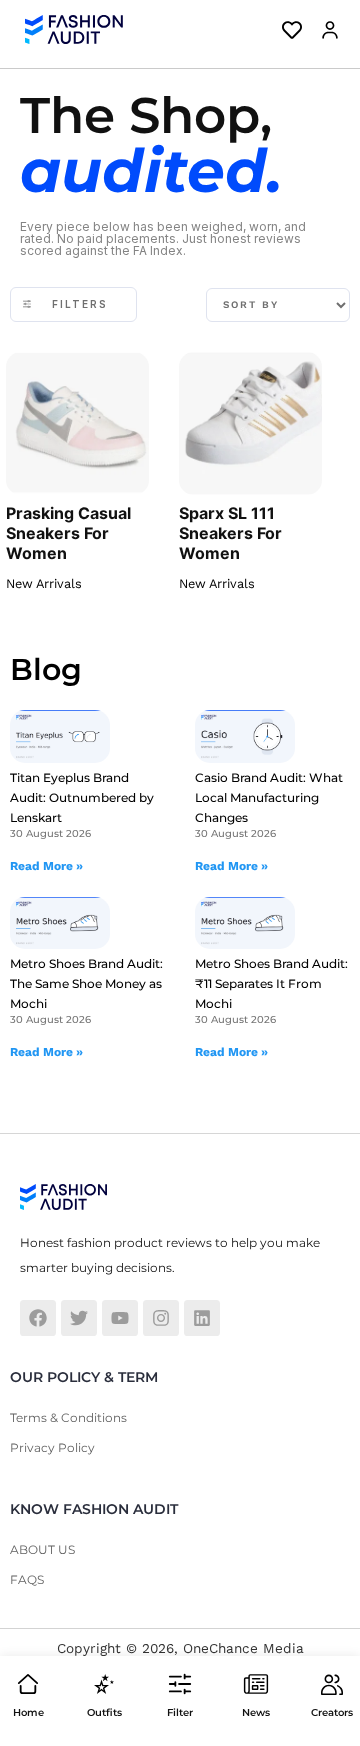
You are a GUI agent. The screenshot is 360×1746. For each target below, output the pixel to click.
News (256, 1712)
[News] (256, 1684)
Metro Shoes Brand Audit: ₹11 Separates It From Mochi (271, 983)
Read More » (46, 866)
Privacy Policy (52, 1447)
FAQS (27, 1579)
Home (28, 1712)
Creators (332, 1712)
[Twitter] (79, 1318)
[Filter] (180, 1684)
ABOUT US (42, 1549)
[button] (325, 30)
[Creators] (332, 1684)
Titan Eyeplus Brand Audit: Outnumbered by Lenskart (82, 797)
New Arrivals (44, 583)
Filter (180, 1712)
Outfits (104, 1712)
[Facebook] (38, 1318)
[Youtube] (120, 1318)
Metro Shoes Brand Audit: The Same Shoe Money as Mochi (86, 983)
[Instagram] (161, 1318)
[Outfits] (104, 1684)
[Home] (28, 1684)
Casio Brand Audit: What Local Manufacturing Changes (269, 797)
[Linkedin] (202, 1318)
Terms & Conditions (68, 1417)
